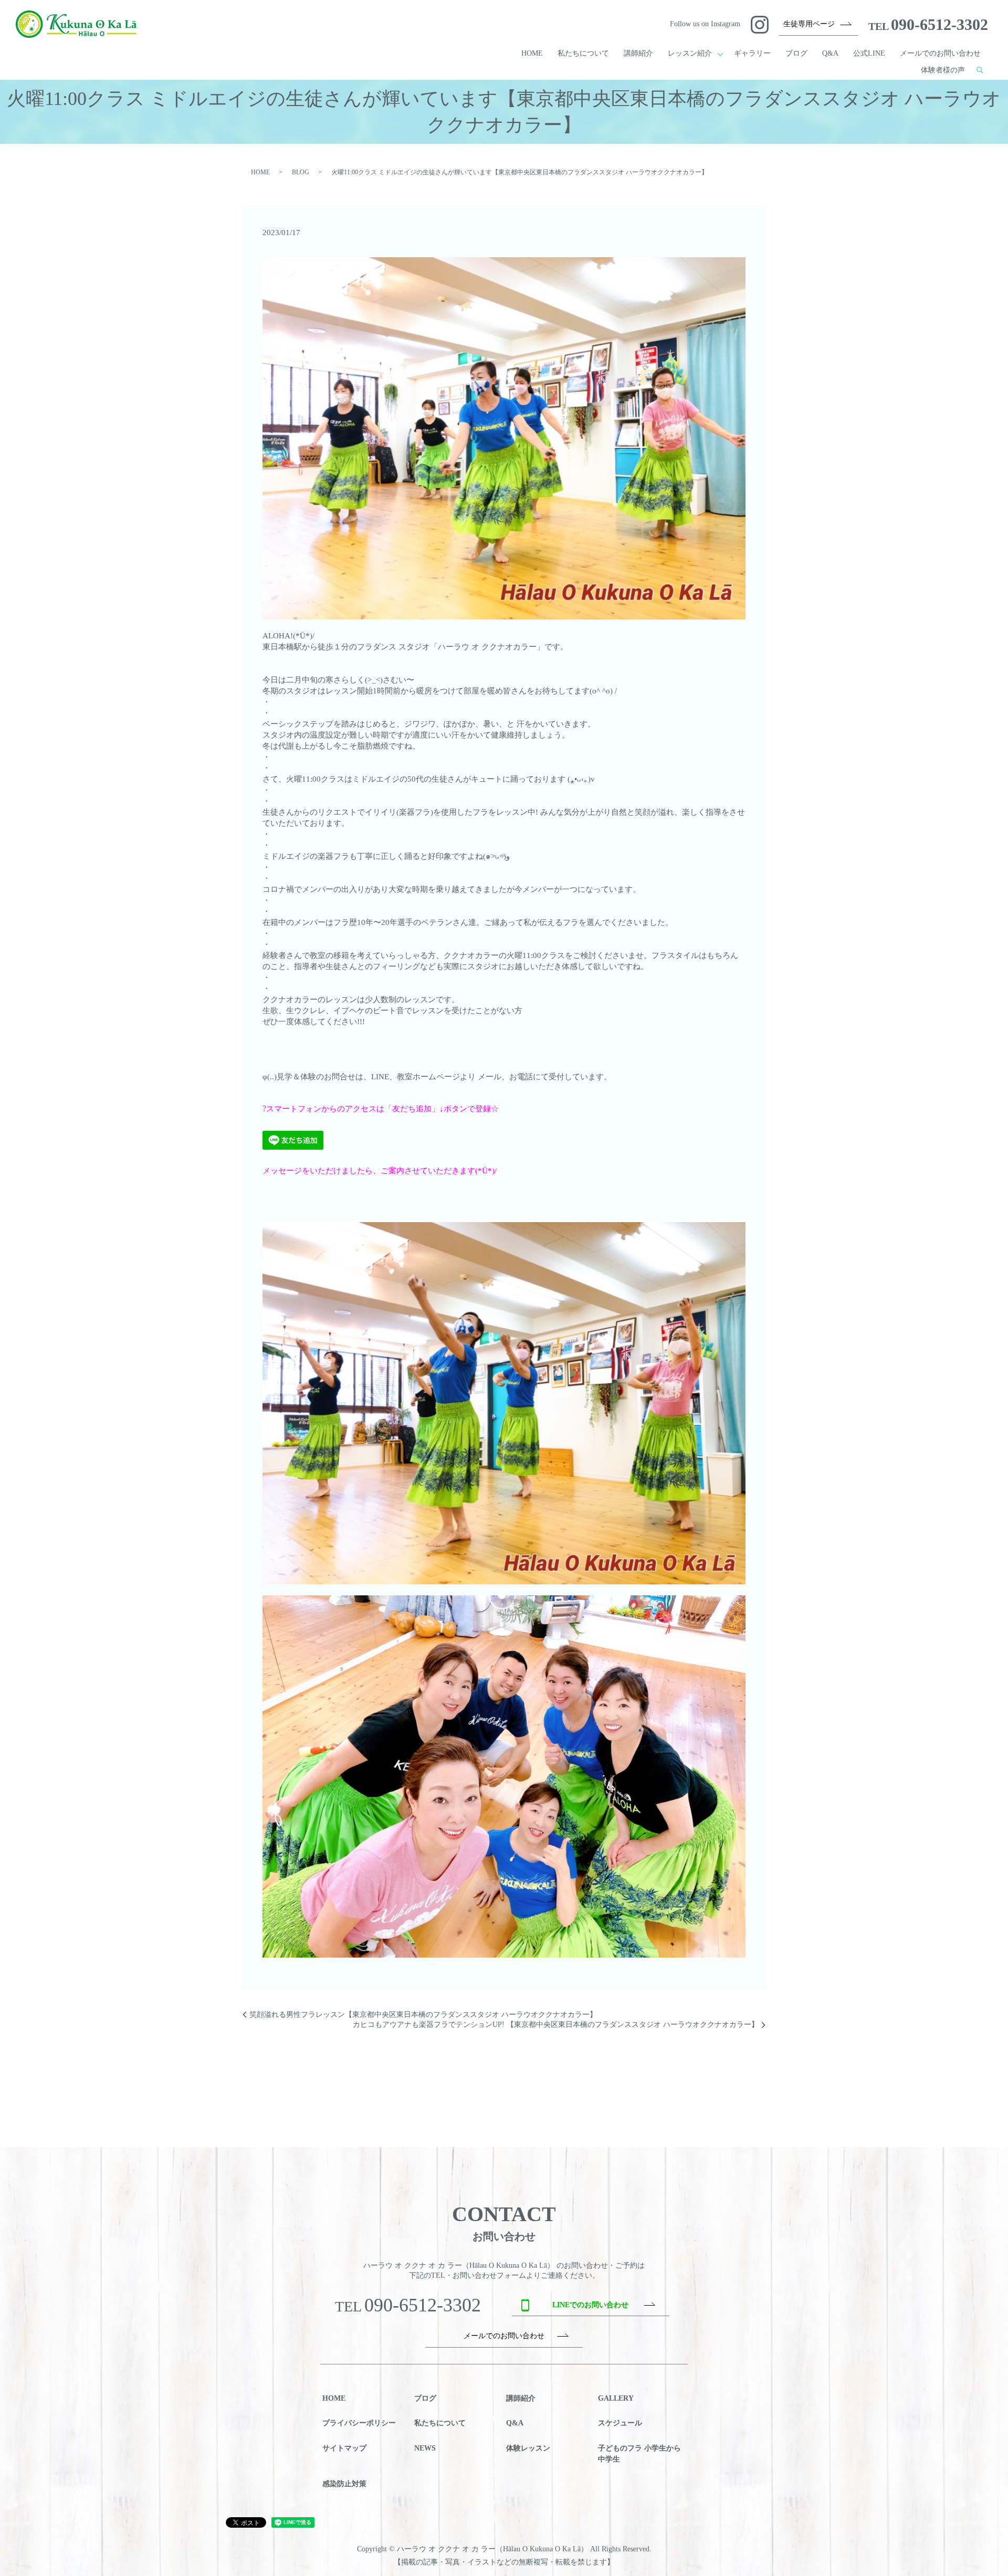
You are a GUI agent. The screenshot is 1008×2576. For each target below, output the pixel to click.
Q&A (830, 53)
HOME (532, 53)
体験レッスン (528, 2448)
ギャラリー (752, 53)
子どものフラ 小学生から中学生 (639, 2454)
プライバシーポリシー (359, 2423)
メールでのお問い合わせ (940, 53)
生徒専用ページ (809, 24)
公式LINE (869, 53)
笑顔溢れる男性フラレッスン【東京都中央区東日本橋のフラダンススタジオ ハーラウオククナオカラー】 (423, 2015)
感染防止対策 (344, 2484)
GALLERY (616, 2398)
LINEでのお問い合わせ (590, 2305)
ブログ (796, 53)
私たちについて (583, 53)
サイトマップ (344, 2448)
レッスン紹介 (690, 53)
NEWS (425, 2448)
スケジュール (620, 2423)
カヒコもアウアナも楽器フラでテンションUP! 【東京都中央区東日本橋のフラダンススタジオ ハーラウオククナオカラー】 (556, 2025)
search (980, 70)
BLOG (301, 172)
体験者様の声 (943, 70)
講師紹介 (638, 53)
